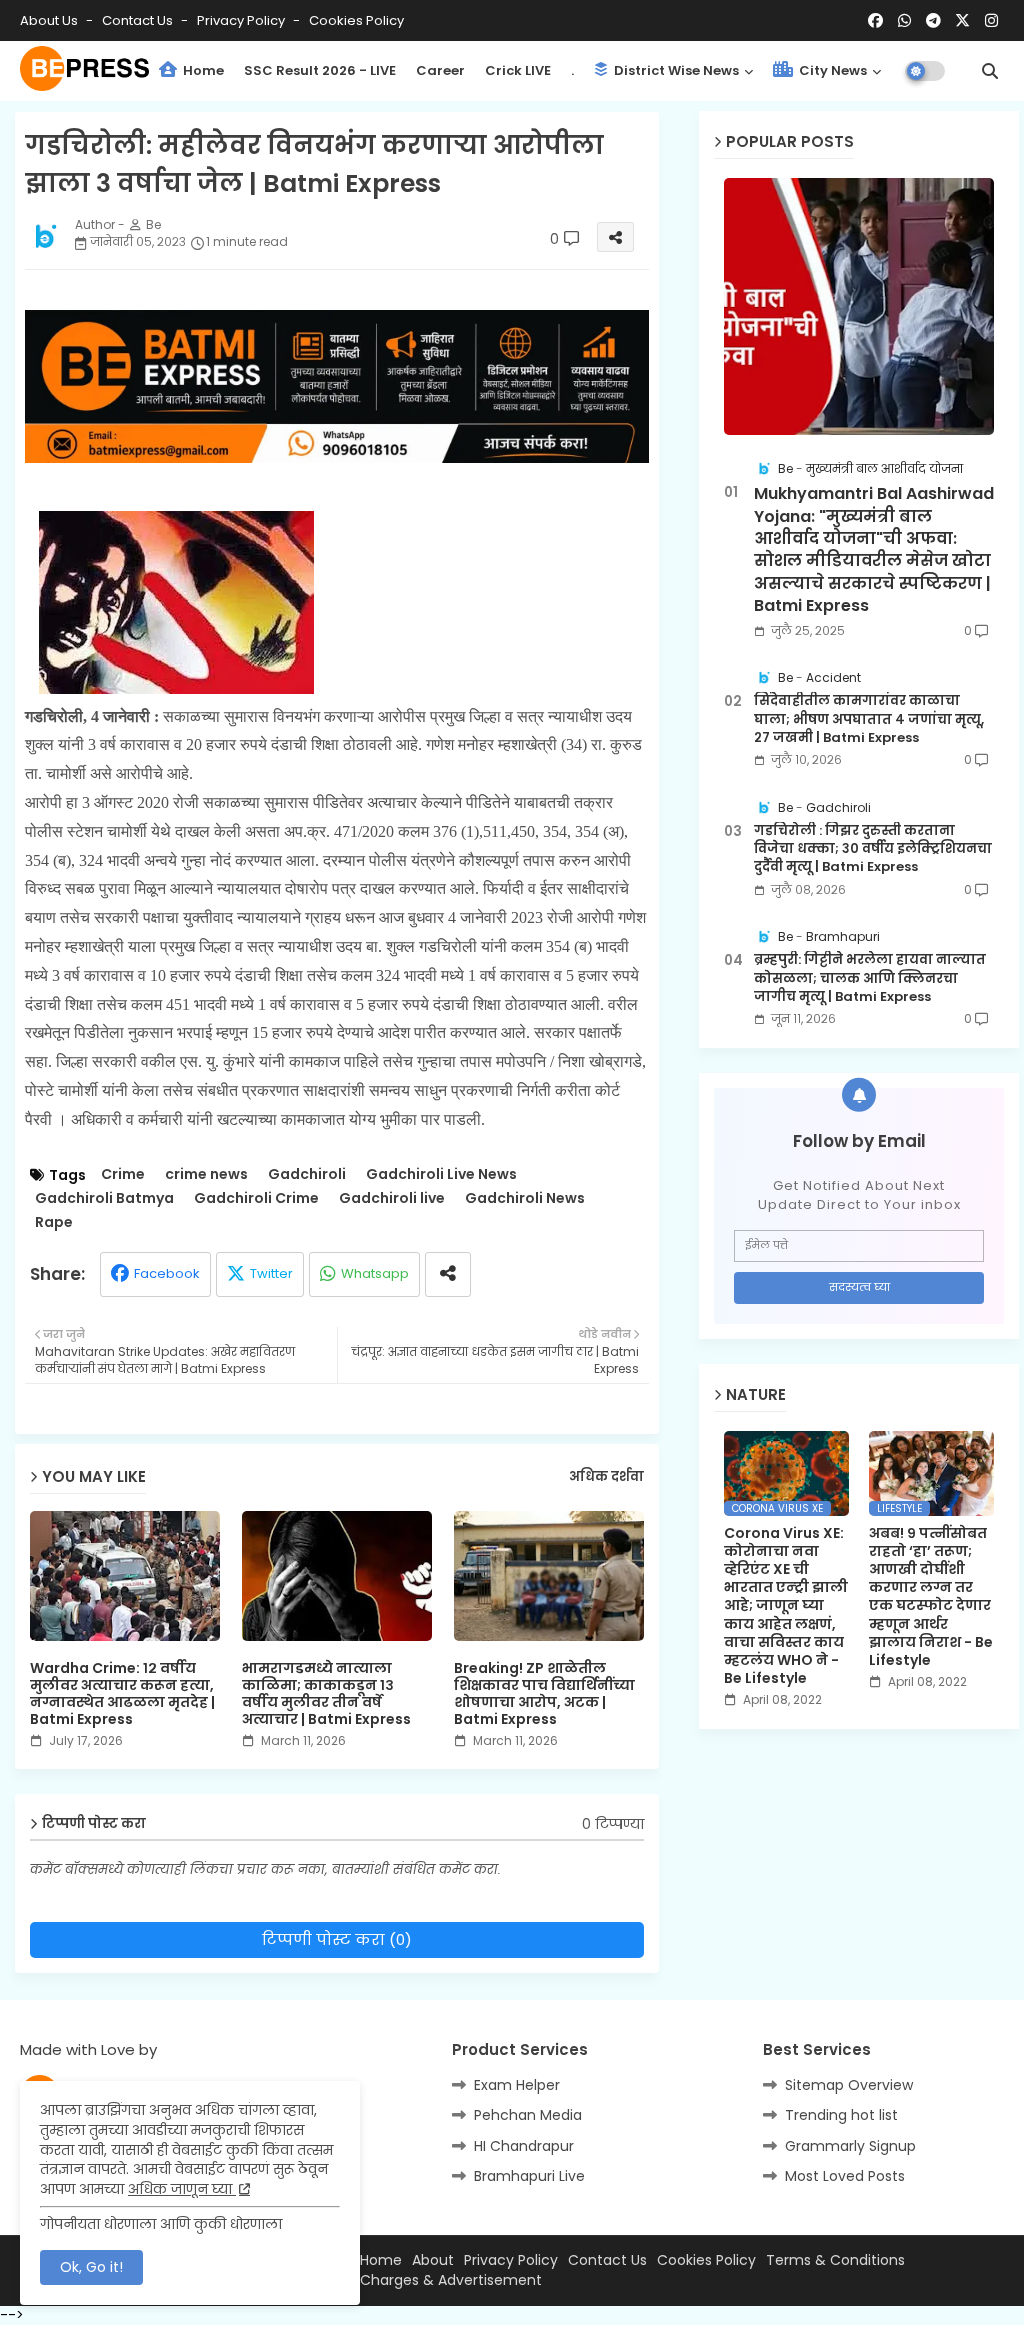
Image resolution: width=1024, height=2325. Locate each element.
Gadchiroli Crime (256, 1198)
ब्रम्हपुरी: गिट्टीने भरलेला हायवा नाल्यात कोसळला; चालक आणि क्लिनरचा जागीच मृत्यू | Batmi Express (870, 978)
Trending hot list (841, 2115)
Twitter (271, 1273)
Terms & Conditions (835, 2260)
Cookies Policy (356, 20)
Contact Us (607, 2260)
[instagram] (991, 21)
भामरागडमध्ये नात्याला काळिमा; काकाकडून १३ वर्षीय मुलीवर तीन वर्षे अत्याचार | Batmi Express (326, 1694)
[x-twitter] (962, 21)
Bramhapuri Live (529, 2176)
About (433, 2260)
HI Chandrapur (524, 2146)
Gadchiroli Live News (441, 1174)
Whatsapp (375, 1273)
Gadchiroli (307, 1174)
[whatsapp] (904, 21)
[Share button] (448, 1274)
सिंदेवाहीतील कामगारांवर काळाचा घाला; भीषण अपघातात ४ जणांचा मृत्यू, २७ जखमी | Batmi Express (869, 719)
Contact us (139, 20)
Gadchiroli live (392, 1198)
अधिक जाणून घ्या (182, 2189)
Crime (123, 1174)
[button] (990, 71)
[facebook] (875, 21)
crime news (206, 1174)
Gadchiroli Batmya (104, 1198)
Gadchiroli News (525, 1198)
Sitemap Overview (849, 2085)
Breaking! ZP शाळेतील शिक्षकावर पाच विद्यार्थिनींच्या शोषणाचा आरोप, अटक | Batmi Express (544, 1694)
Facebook (167, 1273)
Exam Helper (517, 2085)
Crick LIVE (518, 70)
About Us (50, 20)
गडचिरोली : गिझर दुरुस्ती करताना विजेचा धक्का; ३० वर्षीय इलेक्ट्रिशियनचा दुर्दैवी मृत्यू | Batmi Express (873, 849)
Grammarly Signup (850, 2146)
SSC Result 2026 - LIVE (320, 70)
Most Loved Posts (845, 2176)
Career (440, 70)
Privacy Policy (242, 20)
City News (831, 70)
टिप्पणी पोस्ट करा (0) (337, 1939)
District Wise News (675, 70)
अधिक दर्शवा (606, 1477)
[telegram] (933, 21)
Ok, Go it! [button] (91, 2267)
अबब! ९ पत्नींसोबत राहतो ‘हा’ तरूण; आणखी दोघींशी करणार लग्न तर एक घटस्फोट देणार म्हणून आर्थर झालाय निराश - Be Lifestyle (931, 1597)
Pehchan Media (528, 2115)
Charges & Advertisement (451, 2280)
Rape (54, 1222)
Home (202, 70)
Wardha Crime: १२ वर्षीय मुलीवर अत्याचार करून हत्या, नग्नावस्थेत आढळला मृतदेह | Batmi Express (122, 1694)
